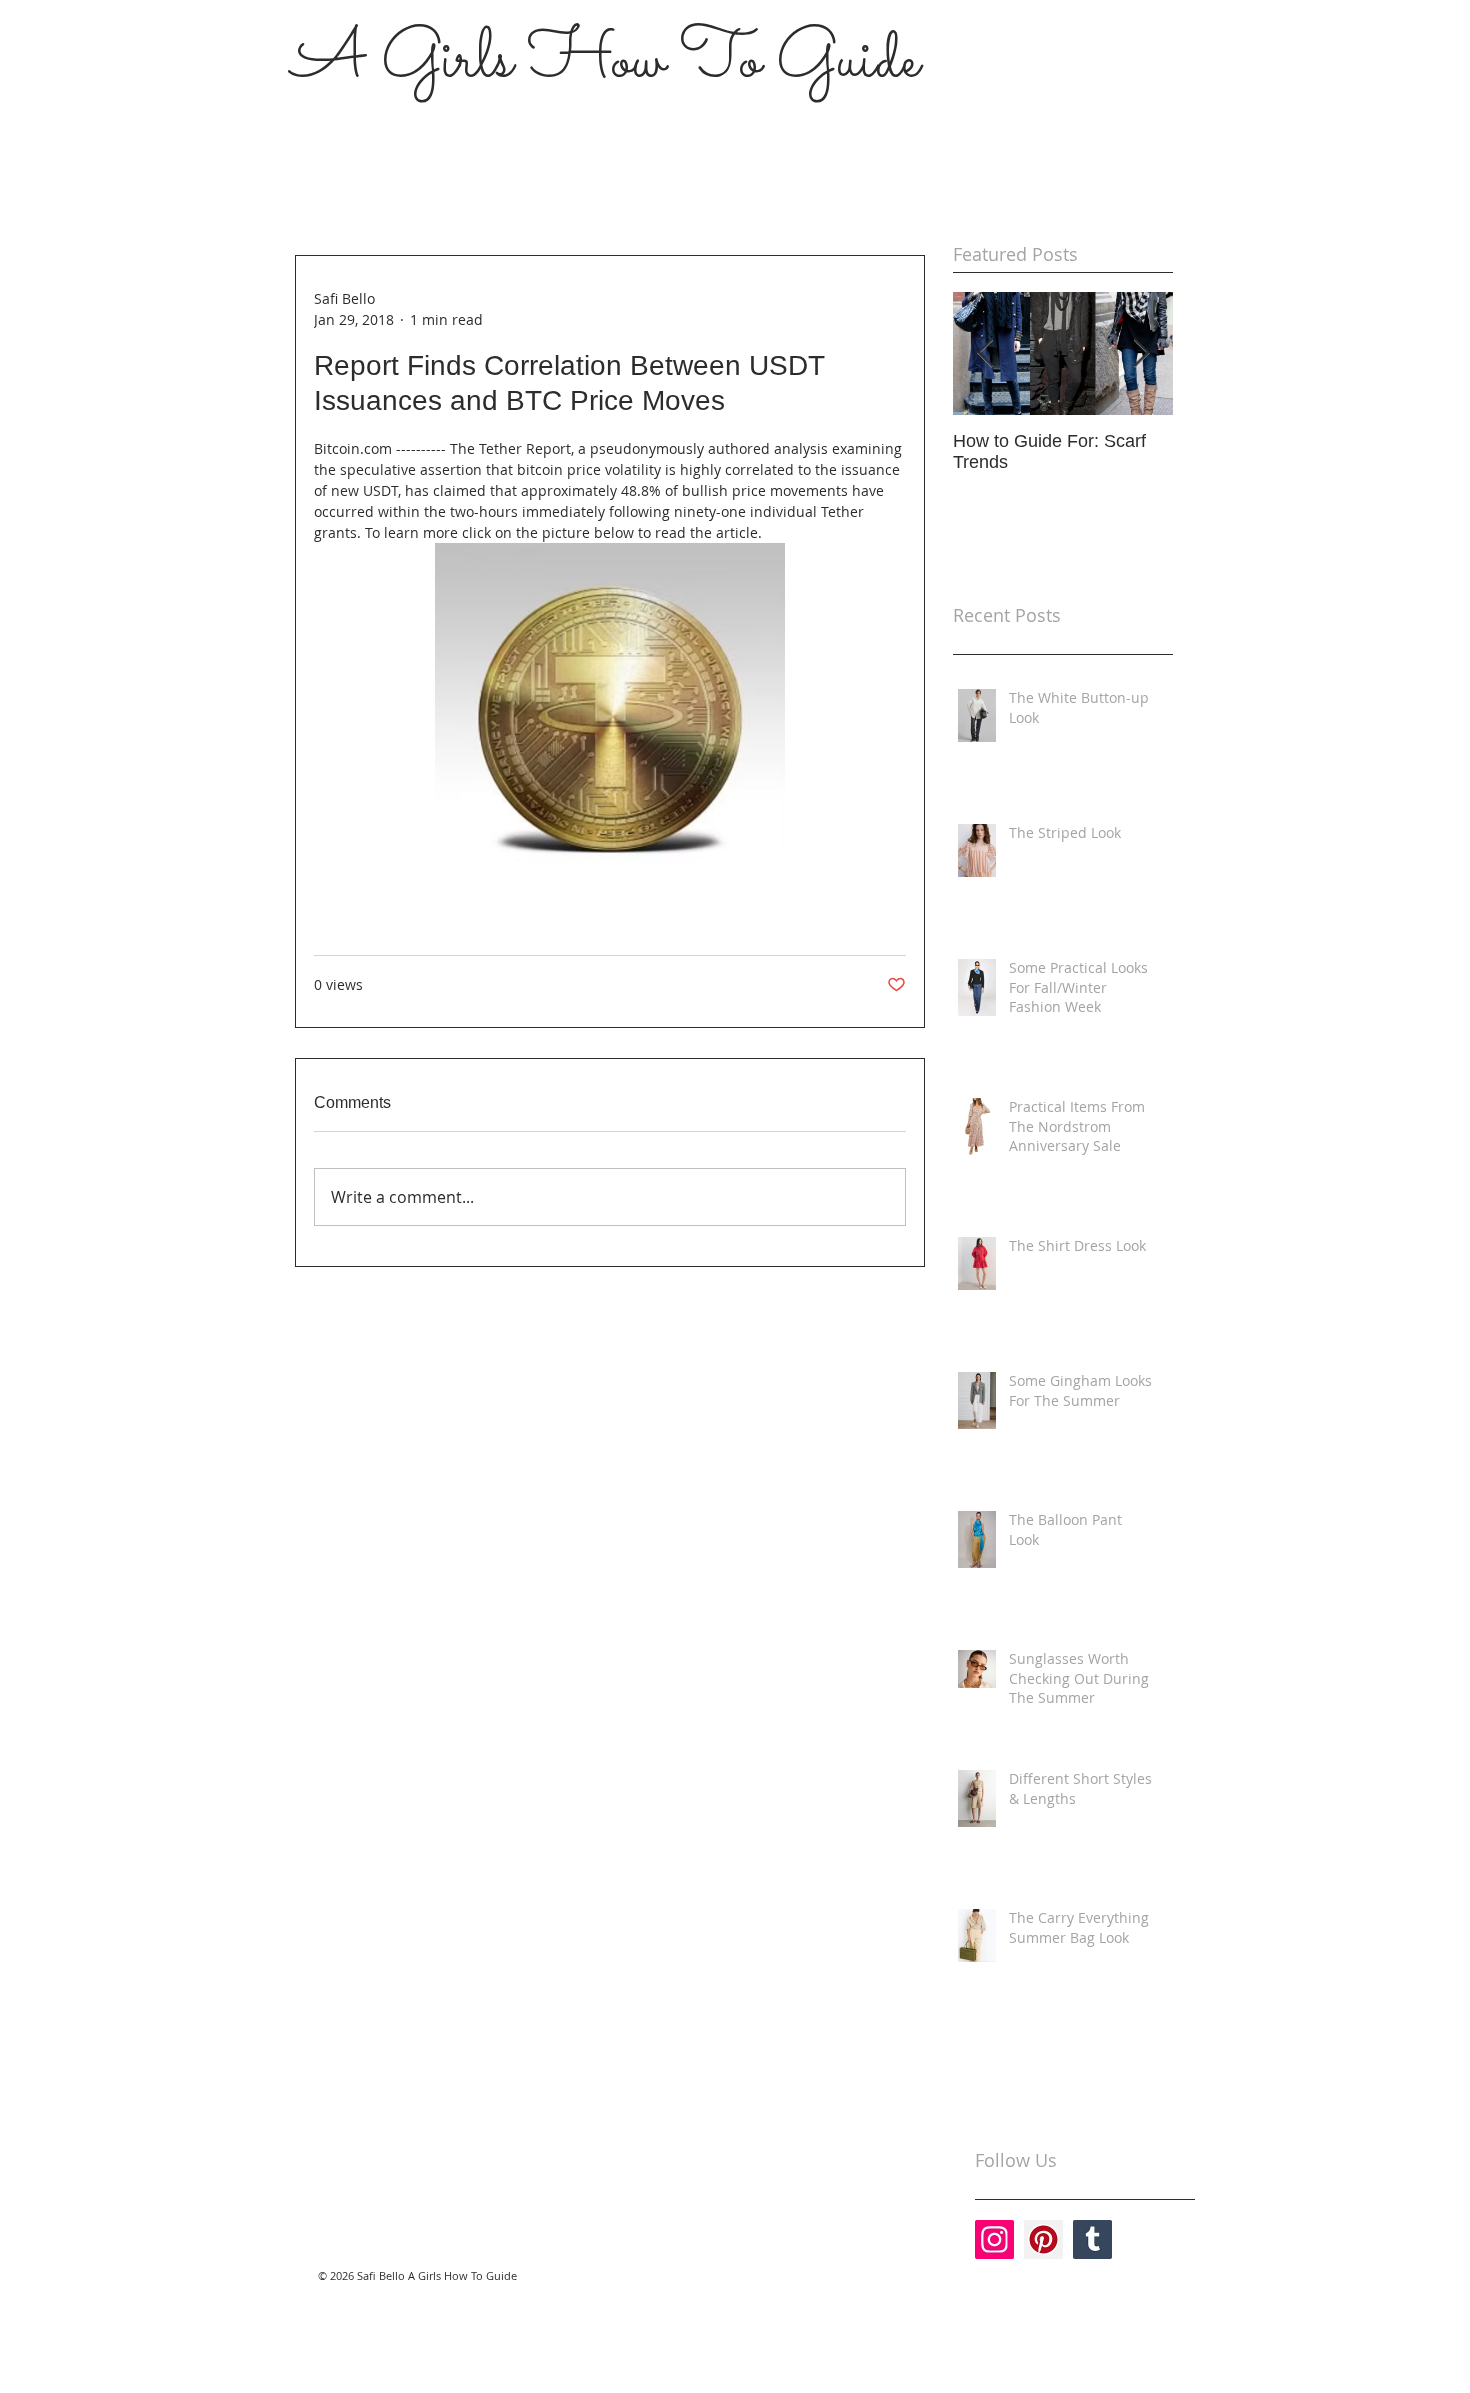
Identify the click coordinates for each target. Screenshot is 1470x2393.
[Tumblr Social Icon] (1092, 2239)
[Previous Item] (985, 353)
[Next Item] (1141, 353)
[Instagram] (994, 2239)
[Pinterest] (1043, 2239)
